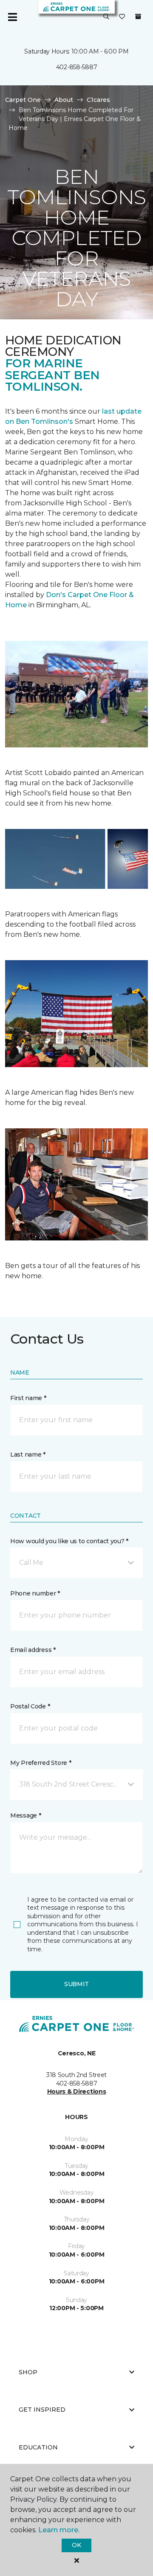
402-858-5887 (77, 67)
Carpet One (23, 100)
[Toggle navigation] (12, 17)
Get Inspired (42, 2410)
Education (38, 2447)
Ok (76, 2545)
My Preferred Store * (41, 1763)
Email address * (33, 1650)
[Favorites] (122, 17)
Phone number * (35, 1593)
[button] (106, 17)
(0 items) (138, 17)
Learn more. (59, 2530)
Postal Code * (30, 1706)
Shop (28, 2372)
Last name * (28, 1454)
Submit (76, 1984)
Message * (25, 1815)
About (64, 100)
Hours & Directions (77, 2091)
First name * (28, 1398)
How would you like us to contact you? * (69, 1541)
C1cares (98, 100)
